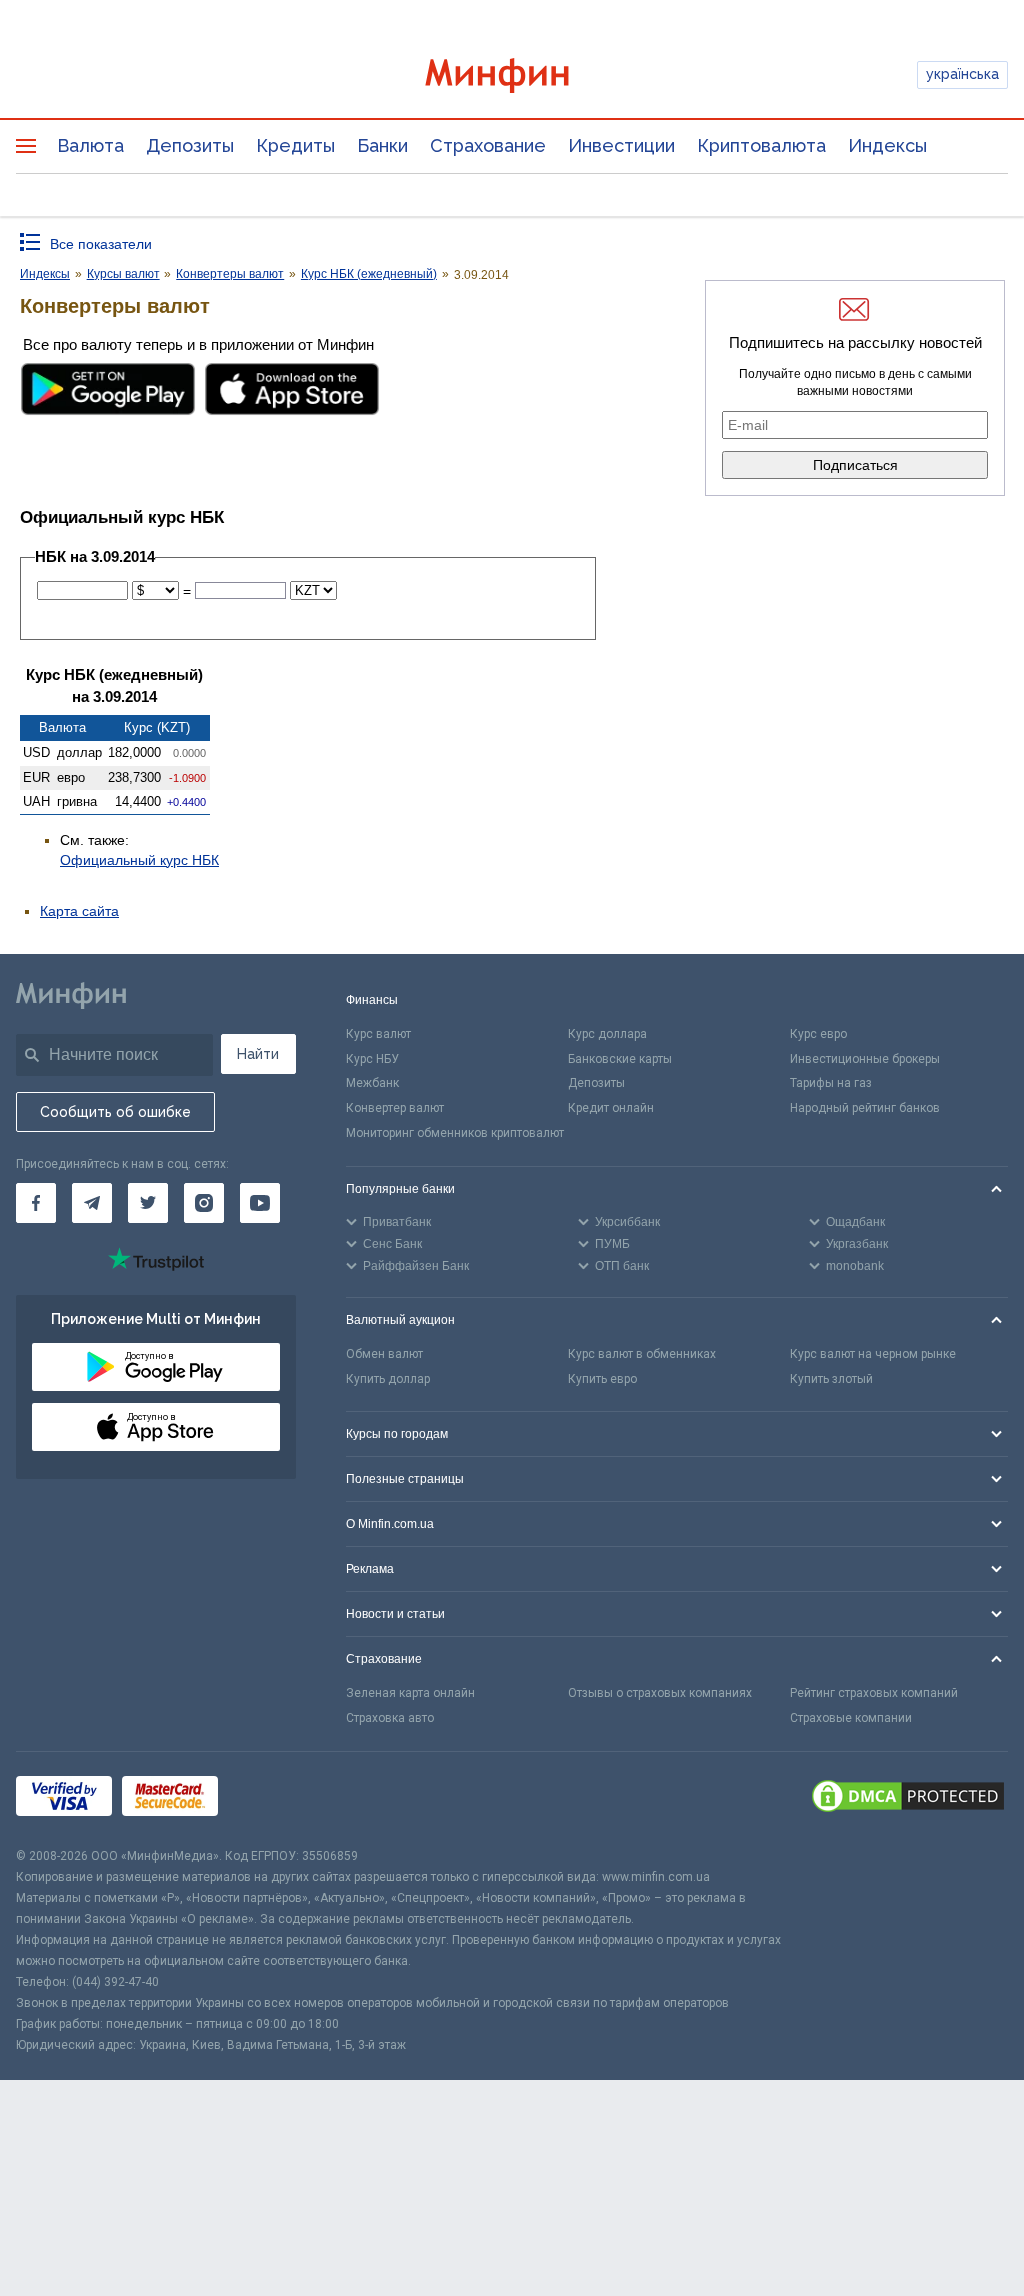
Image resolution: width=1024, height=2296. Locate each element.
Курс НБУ (372, 1059)
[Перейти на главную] (512, 75)
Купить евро (602, 1379)
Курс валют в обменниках (642, 1354)
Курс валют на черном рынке (873, 1354)
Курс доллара (607, 1034)
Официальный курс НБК (139, 860)
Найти (258, 1054)
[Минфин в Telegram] (92, 1203)
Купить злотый (831, 1379)
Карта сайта (79, 911)
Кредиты (295, 145)
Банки (382, 145)
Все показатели (101, 244)
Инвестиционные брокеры (865, 1059)
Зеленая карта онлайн (410, 1693)
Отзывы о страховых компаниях (660, 1693)
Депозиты (190, 145)
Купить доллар (388, 1379)
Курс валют (378, 1034)
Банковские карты (620, 1059)
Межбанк (372, 1083)
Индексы (887, 145)
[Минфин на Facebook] (36, 1203)
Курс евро (818, 1034)
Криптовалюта (761, 145)
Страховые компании (851, 1718)
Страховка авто (390, 1718)
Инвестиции (621, 145)
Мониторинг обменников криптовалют (455, 1133)
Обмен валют (384, 1354)
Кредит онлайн (611, 1108)
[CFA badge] (272, 1799)
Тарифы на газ (831, 1083)
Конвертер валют (395, 1108)
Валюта (90, 145)
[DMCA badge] (908, 1799)
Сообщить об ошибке (115, 1112)
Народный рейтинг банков (865, 1108)
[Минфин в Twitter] (148, 1203)
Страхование (488, 145)
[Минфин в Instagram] (204, 1203)
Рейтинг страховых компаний (874, 1693)
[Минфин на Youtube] (260, 1203)
